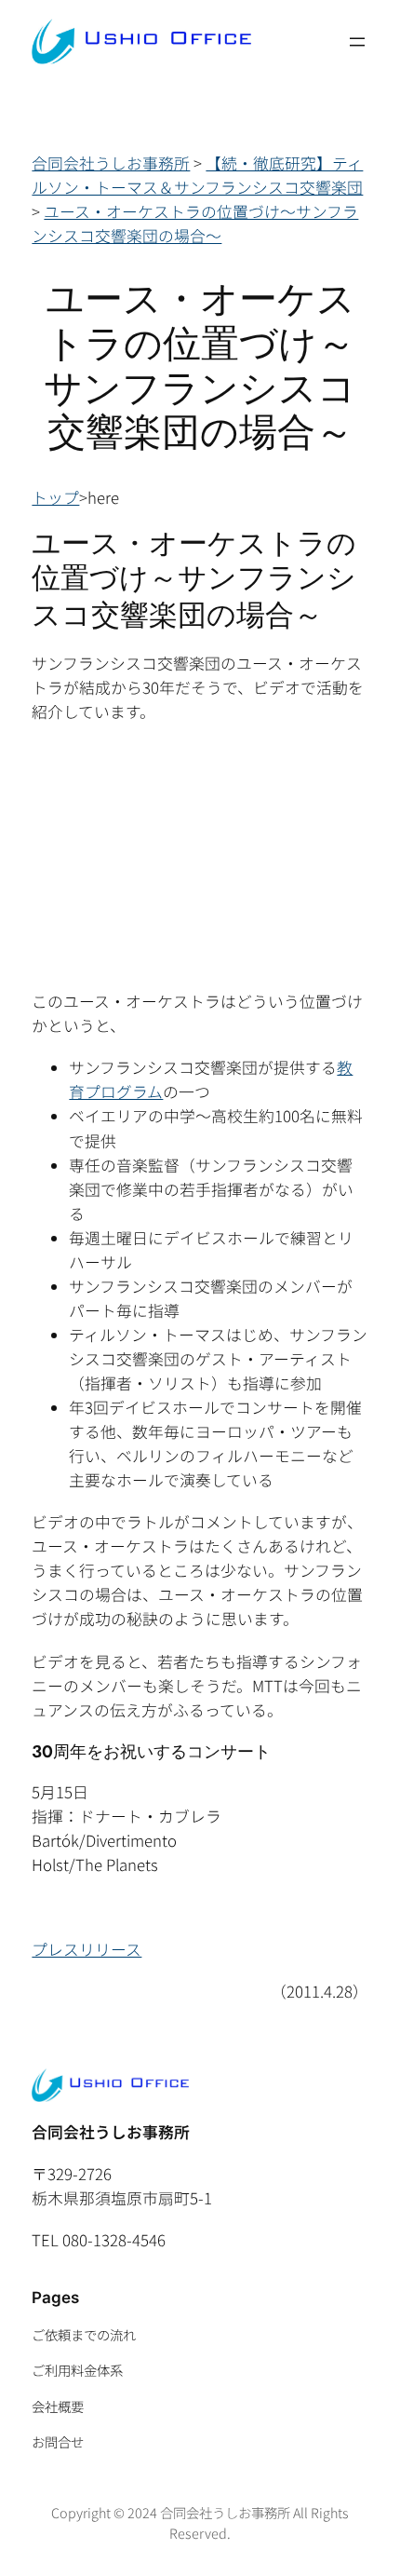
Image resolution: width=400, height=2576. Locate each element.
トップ (55, 497)
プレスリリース (87, 1949)
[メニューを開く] (357, 42)
